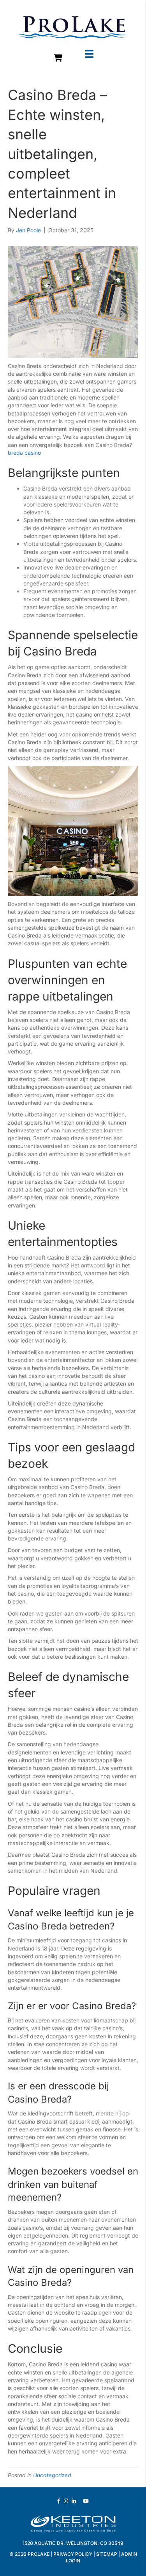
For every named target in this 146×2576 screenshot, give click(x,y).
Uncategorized (52, 2475)
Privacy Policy (73, 2554)
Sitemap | (109, 2554)
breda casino (24, 453)
